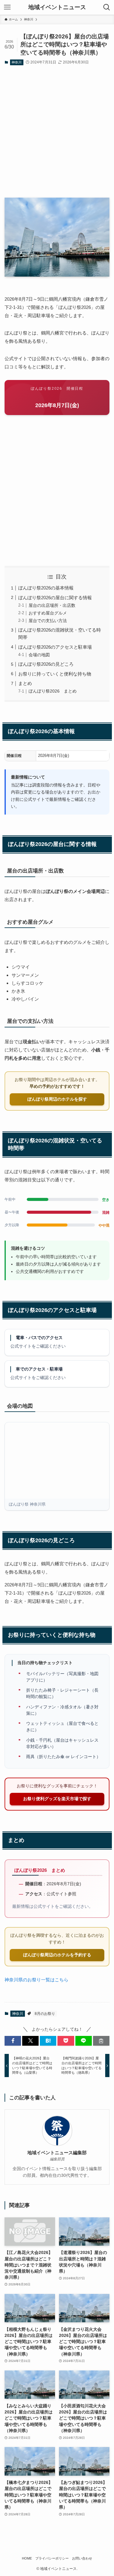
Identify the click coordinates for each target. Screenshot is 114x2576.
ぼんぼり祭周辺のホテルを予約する (57, 1955)
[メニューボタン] (7, 7)
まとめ (25, 683)
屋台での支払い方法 (48, 621)
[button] (13, 2041)
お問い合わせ (82, 2558)
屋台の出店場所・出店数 (52, 605)
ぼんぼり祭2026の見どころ (46, 664)
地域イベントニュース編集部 (57, 2153)
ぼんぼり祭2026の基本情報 (46, 588)
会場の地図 (39, 655)
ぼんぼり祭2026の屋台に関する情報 (55, 598)
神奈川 (17, 62)
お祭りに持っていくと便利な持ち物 (55, 674)
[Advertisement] (57, 132)
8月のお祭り (45, 2014)
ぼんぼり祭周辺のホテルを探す (57, 1099)
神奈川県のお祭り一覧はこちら (36, 1980)
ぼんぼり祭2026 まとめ (53, 691)
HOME (27, 2558)
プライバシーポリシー (52, 2558)
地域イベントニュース (57, 7)
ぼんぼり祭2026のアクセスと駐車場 (55, 647)
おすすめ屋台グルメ (48, 613)
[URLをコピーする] (101, 2041)
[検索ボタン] (107, 7)
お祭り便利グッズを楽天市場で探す (57, 1799)
